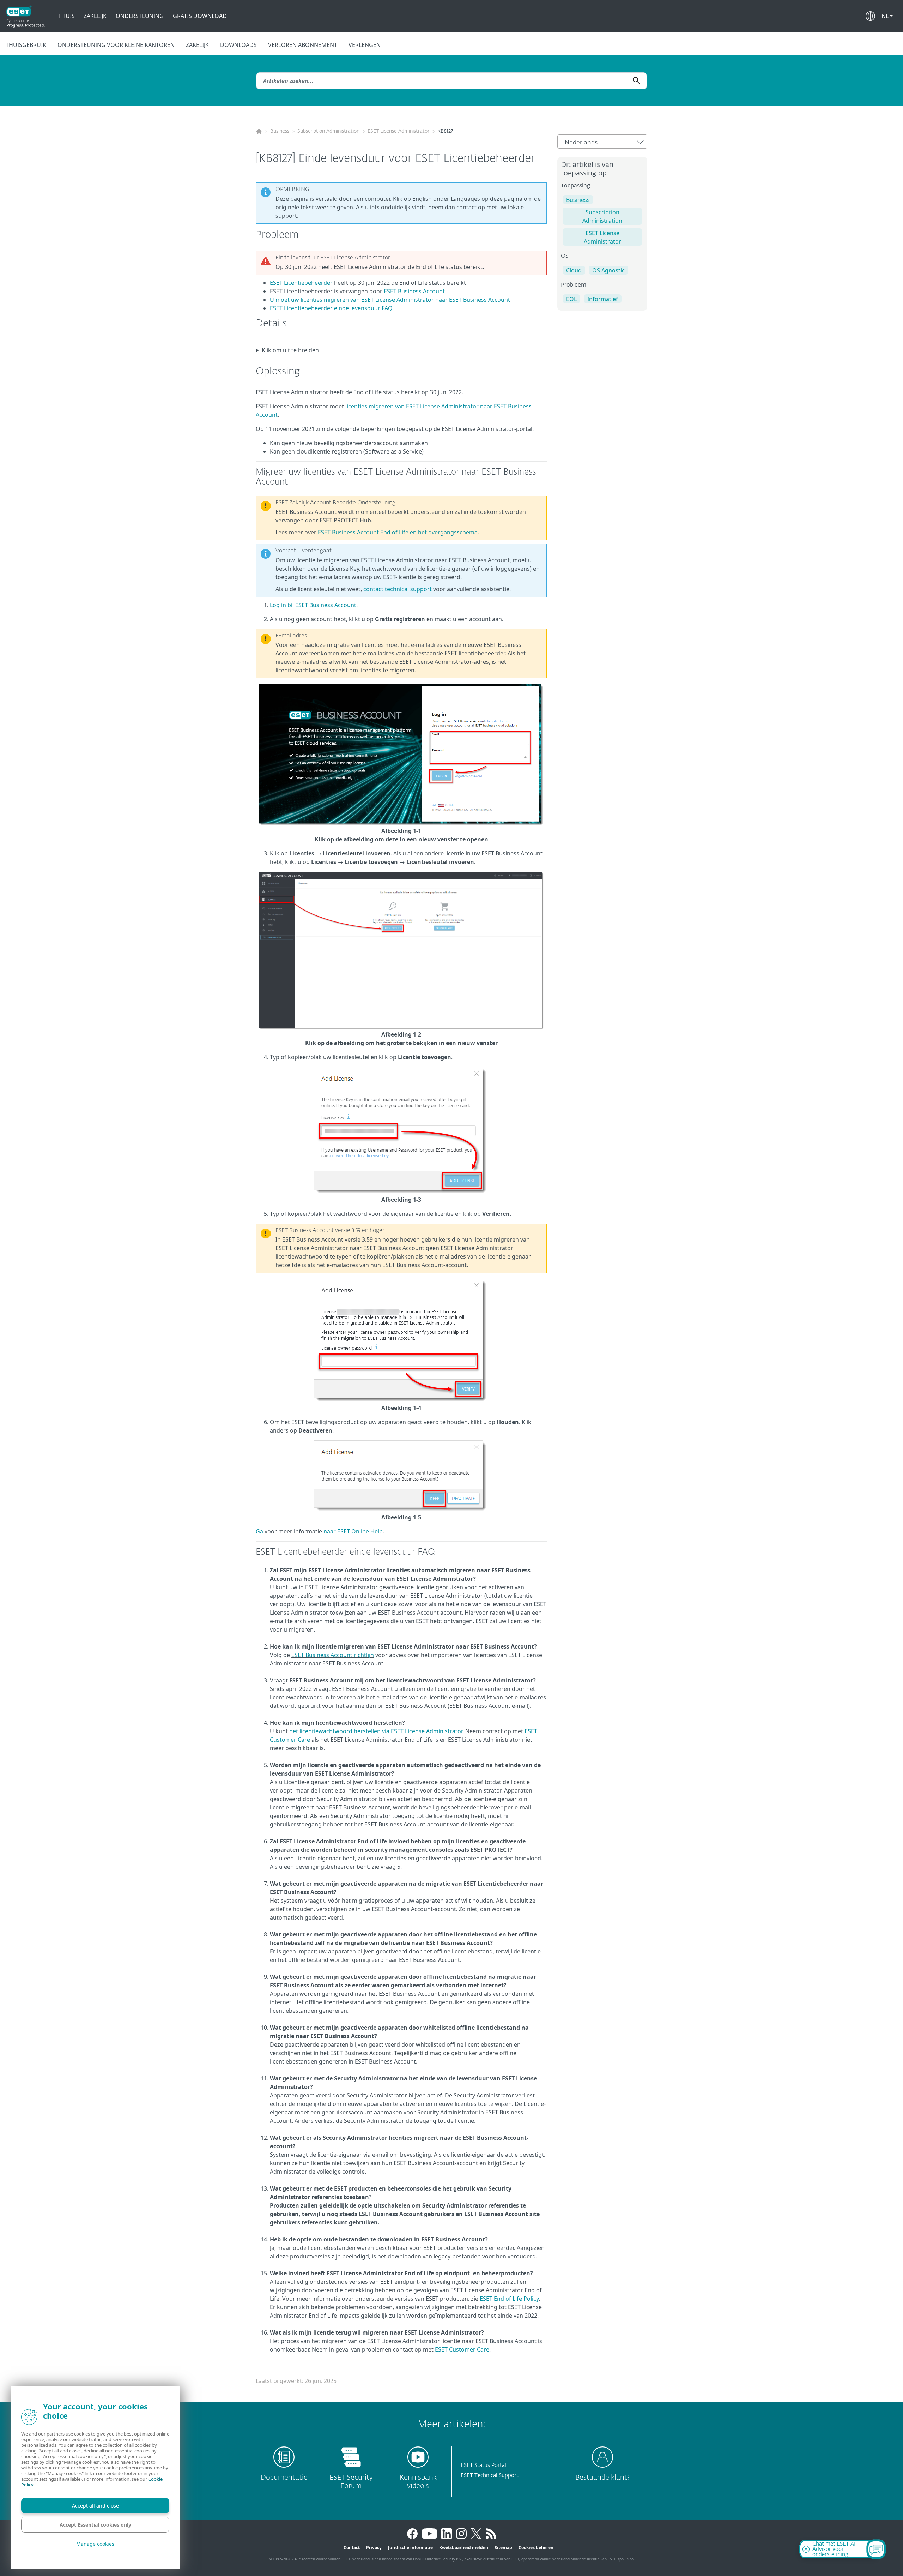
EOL (571, 299)
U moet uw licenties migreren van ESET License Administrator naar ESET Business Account (390, 300)
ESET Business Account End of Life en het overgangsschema (398, 532)
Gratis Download (200, 16)
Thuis (66, 16)
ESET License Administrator (398, 131)
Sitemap (503, 2548)
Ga (259, 1531)
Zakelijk (95, 16)
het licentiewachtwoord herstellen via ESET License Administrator (376, 1731)
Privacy (374, 2548)
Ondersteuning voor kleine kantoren (116, 45)
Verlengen (365, 45)
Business (280, 131)
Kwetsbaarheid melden (464, 2548)
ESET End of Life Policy (509, 2299)
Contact (352, 2548)
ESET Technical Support (490, 2476)
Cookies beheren (536, 2548)
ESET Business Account (414, 291)
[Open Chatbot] (876, 2549)
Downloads (238, 45)
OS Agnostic (608, 270)
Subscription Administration (328, 131)
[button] (887, 16)
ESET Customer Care (462, 2349)
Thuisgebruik (26, 45)
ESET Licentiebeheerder (301, 283)
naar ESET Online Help (353, 1531)
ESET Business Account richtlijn (333, 1655)
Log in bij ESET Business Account (313, 605)
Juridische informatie (410, 2548)
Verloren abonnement (303, 45)
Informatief (603, 299)
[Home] (259, 131)
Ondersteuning (140, 16)
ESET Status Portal (483, 2465)
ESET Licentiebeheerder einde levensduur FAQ (331, 308)
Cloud (574, 270)
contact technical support (398, 589)
